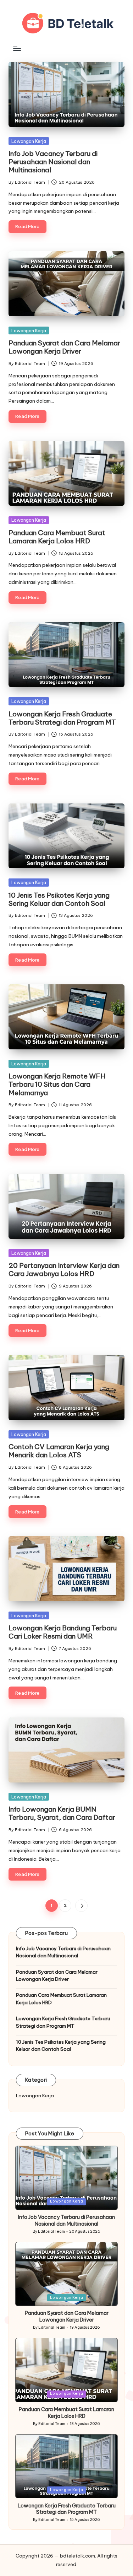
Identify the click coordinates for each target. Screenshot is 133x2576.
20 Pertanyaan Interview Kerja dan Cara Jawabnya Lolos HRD (64, 1270)
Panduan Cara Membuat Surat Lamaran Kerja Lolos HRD (57, 537)
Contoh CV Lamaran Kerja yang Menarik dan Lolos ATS (59, 1451)
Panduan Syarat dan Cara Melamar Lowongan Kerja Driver (64, 347)
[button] (81, 1906)
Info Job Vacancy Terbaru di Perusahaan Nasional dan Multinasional (53, 162)
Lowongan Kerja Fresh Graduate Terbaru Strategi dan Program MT (62, 718)
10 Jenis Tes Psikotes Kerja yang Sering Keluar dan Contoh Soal (59, 899)
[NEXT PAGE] (81, 1906)
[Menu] (17, 49)
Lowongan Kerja (29, 141)
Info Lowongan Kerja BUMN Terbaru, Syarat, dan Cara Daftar (62, 1813)
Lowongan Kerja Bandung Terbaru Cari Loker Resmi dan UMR (63, 1632)
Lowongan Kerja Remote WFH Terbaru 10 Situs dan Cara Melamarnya (57, 1084)
